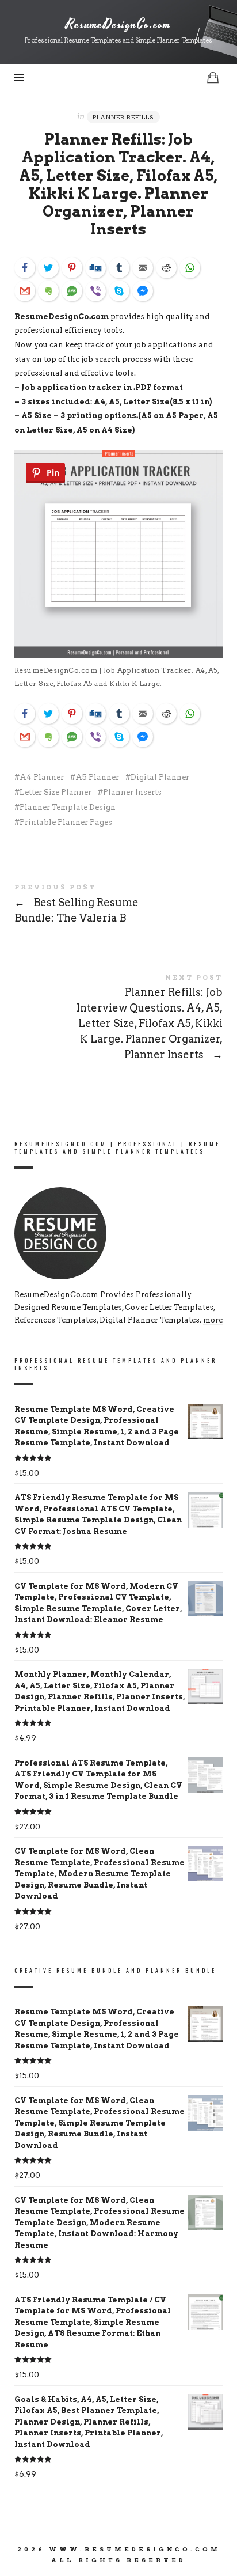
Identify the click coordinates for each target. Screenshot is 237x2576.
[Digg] (95, 268)
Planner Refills (123, 117)
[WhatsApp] (190, 268)
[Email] (143, 268)
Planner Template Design (68, 807)
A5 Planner (97, 777)
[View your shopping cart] (213, 77)
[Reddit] (166, 268)
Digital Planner (160, 777)
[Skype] (119, 291)
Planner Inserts (132, 792)
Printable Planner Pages (66, 822)
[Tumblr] (119, 268)
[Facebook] (25, 268)
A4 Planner (42, 777)
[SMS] (72, 291)
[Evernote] (48, 291)
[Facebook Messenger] (143, 291)
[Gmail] (25, 291)
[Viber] (95, 291)
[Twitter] (48, 268)
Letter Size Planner (56, 792)
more (213, 1320)
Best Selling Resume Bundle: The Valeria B (119, 906)
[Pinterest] (72, 268)
